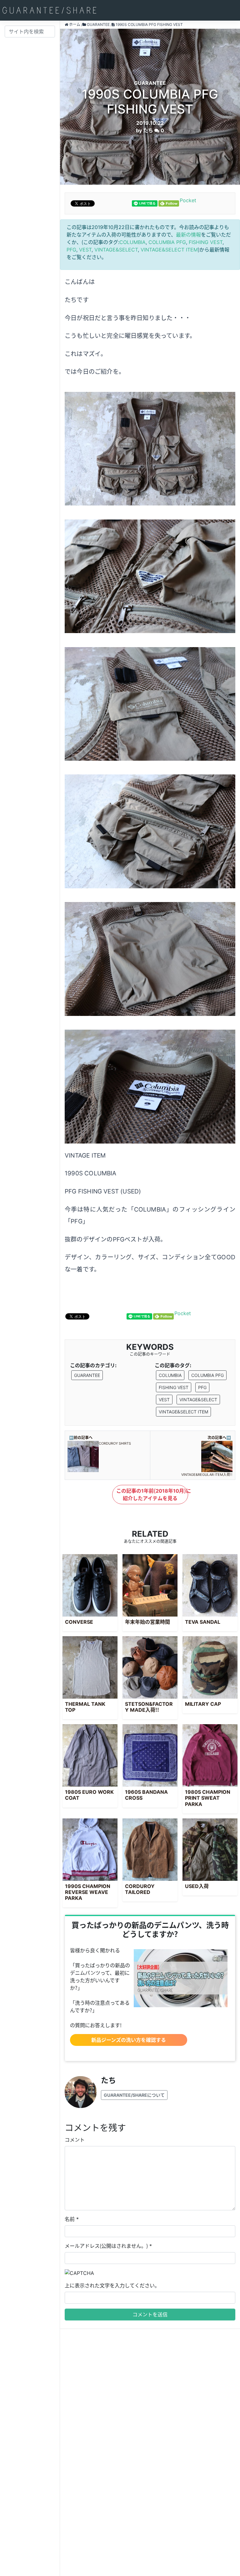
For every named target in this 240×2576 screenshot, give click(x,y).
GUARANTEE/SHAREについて (134, 2095)
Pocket (188, 200)
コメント (75, 2140)
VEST (85, 250)
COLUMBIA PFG (167, 242)
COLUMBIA (132, 242)
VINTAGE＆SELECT (116, 250)
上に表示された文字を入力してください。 (112, 2286)
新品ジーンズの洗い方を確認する (129, 2040)
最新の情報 (188, 235)
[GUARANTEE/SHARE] (49, 10)
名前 (70, 2219)
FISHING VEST (206, 242)
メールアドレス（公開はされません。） (106, 2246)
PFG (71, 250)
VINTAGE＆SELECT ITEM (169, 250)
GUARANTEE (87, 1375)
